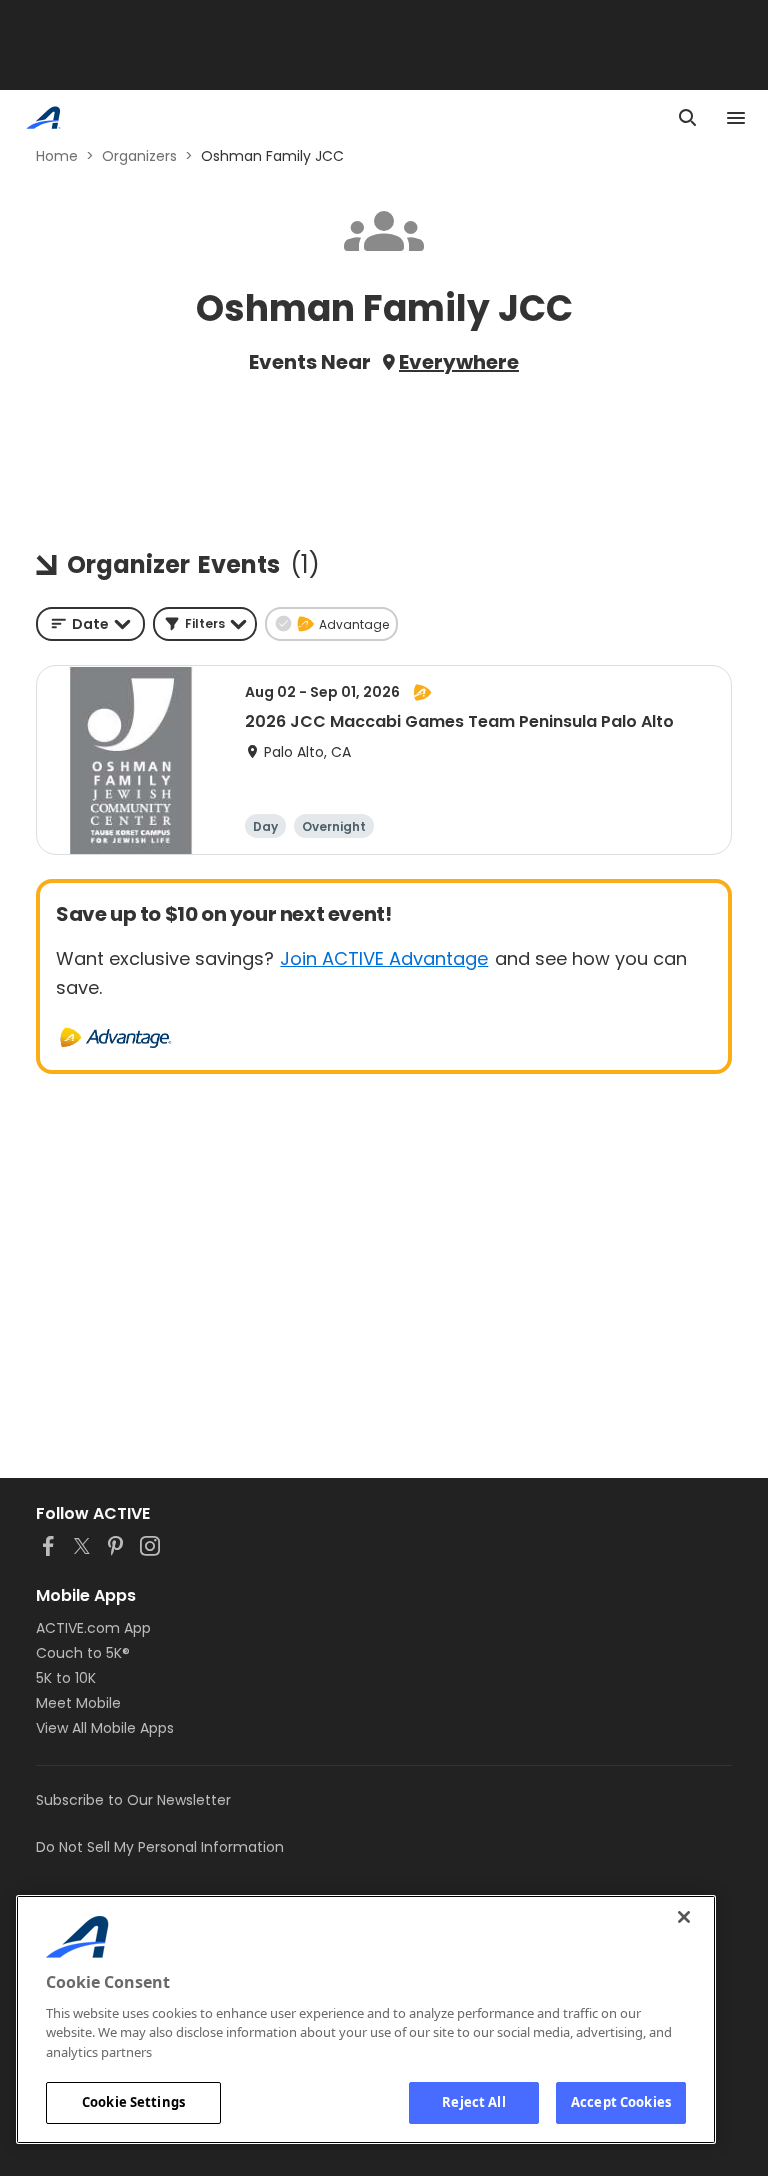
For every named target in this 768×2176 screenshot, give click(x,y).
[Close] (684, 1917)
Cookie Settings (133, 2102)
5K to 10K (66, 1678)
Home (57, 156)
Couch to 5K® (83, 1653)
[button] (205, 624)
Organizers (139, 156)
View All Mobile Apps (105, 1728)
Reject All (473, 2102)
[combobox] (90, 624)
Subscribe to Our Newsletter (133, 1800)
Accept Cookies (621, 2102)
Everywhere (459, 362)
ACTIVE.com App (93, 1628)
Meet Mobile (78, 1703)
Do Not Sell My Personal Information (160, 1847)
